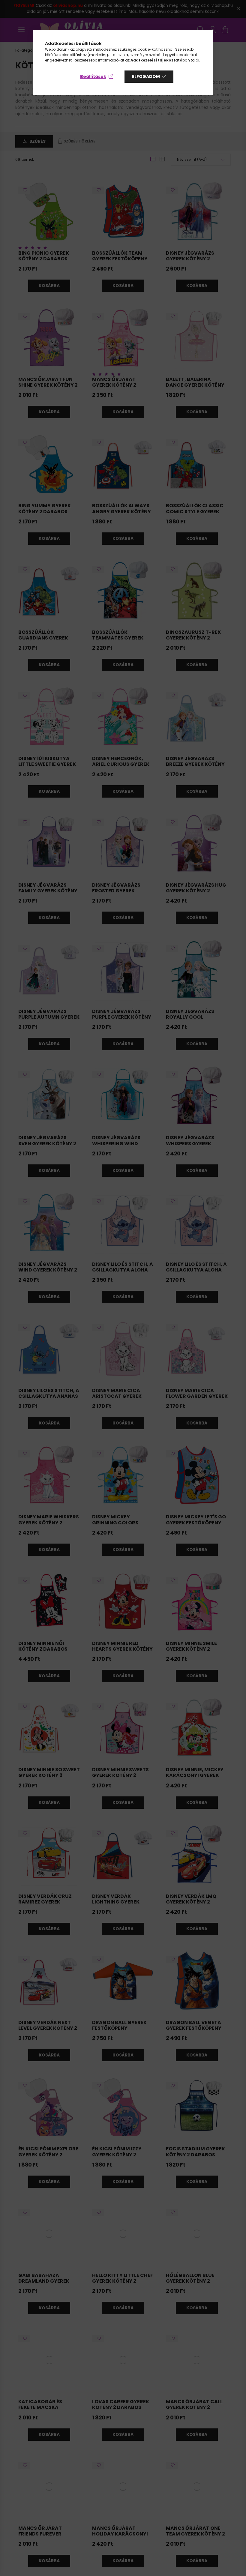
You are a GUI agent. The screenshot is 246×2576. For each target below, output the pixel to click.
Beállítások (93, 76)
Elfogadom (146, 76)
